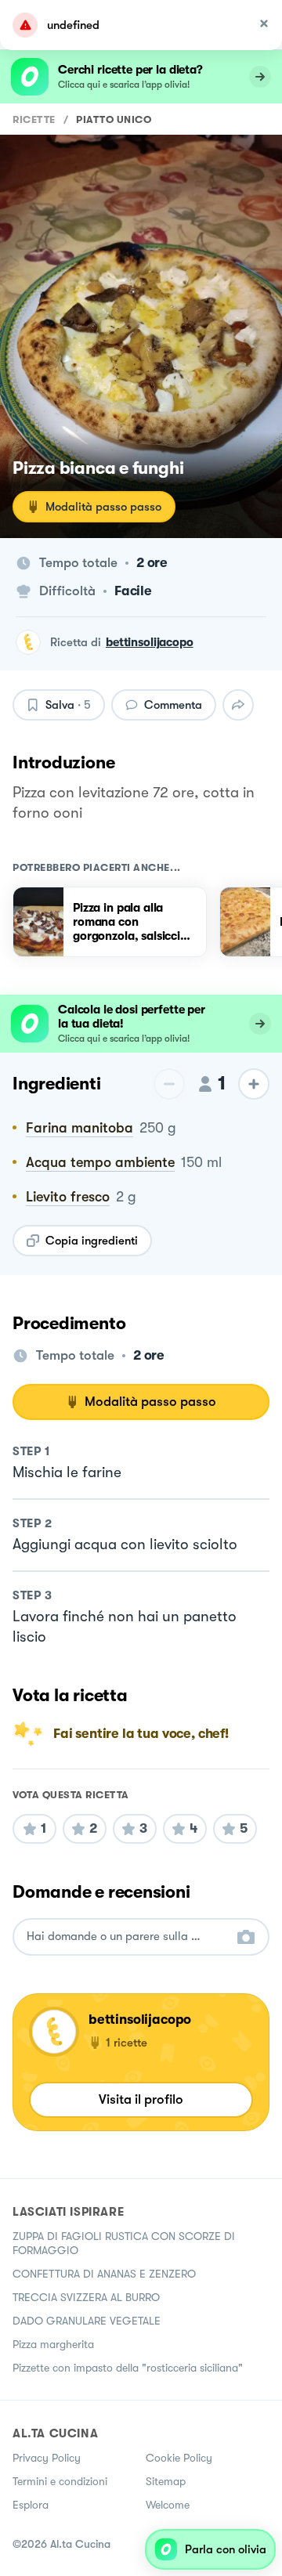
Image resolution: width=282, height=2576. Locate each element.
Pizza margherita (53, 2344)
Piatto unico (114, 119)
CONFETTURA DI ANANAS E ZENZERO (104, 2274)
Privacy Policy (47, 2458)
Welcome (168, 2505)
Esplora (31, 2505)
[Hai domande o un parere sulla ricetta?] (127, 1937)
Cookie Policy (179, 2458)
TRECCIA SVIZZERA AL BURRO (86, 2297)
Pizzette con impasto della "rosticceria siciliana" (128, 2368)
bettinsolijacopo (150, 642)
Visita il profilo (141, 2099)
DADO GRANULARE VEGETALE (87, 2321)
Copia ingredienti (92, 1241)
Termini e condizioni (60, 2481)
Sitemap (166, 2481)
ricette (34, 119)
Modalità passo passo (103, 507)
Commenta (173, 705)
